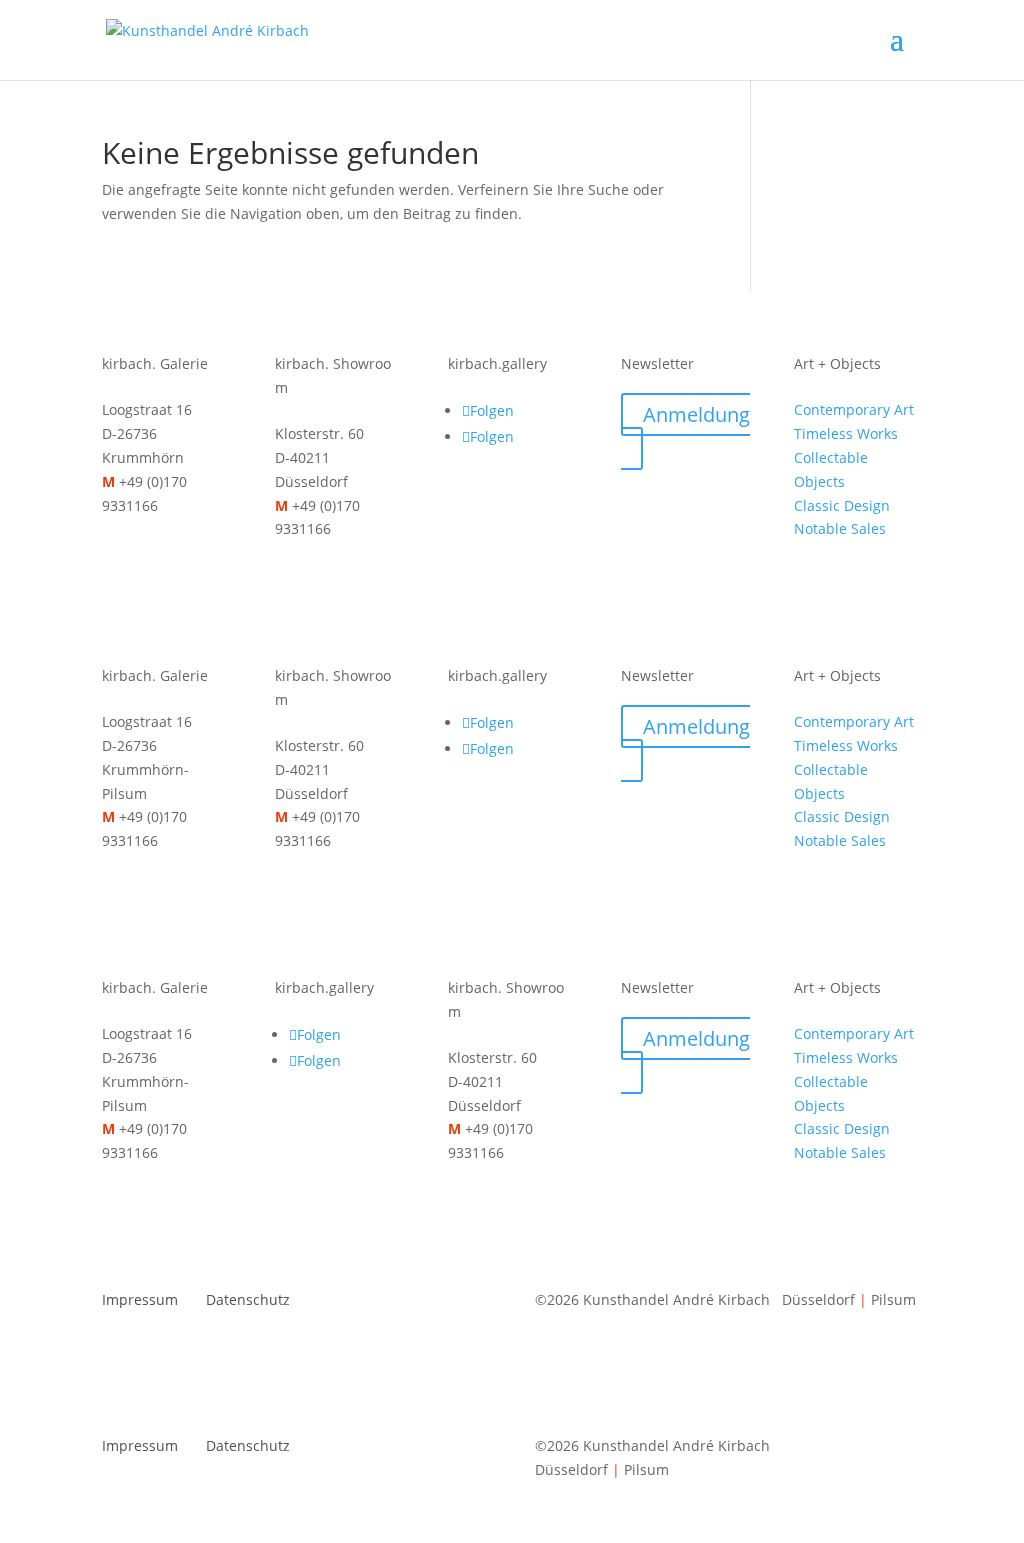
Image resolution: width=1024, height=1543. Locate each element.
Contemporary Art (854, 409)
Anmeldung (696, 414)
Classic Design (842, 505)
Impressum (140, 1299)
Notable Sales (840, 528)
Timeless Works (846, 433)
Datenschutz (248, 1299)
